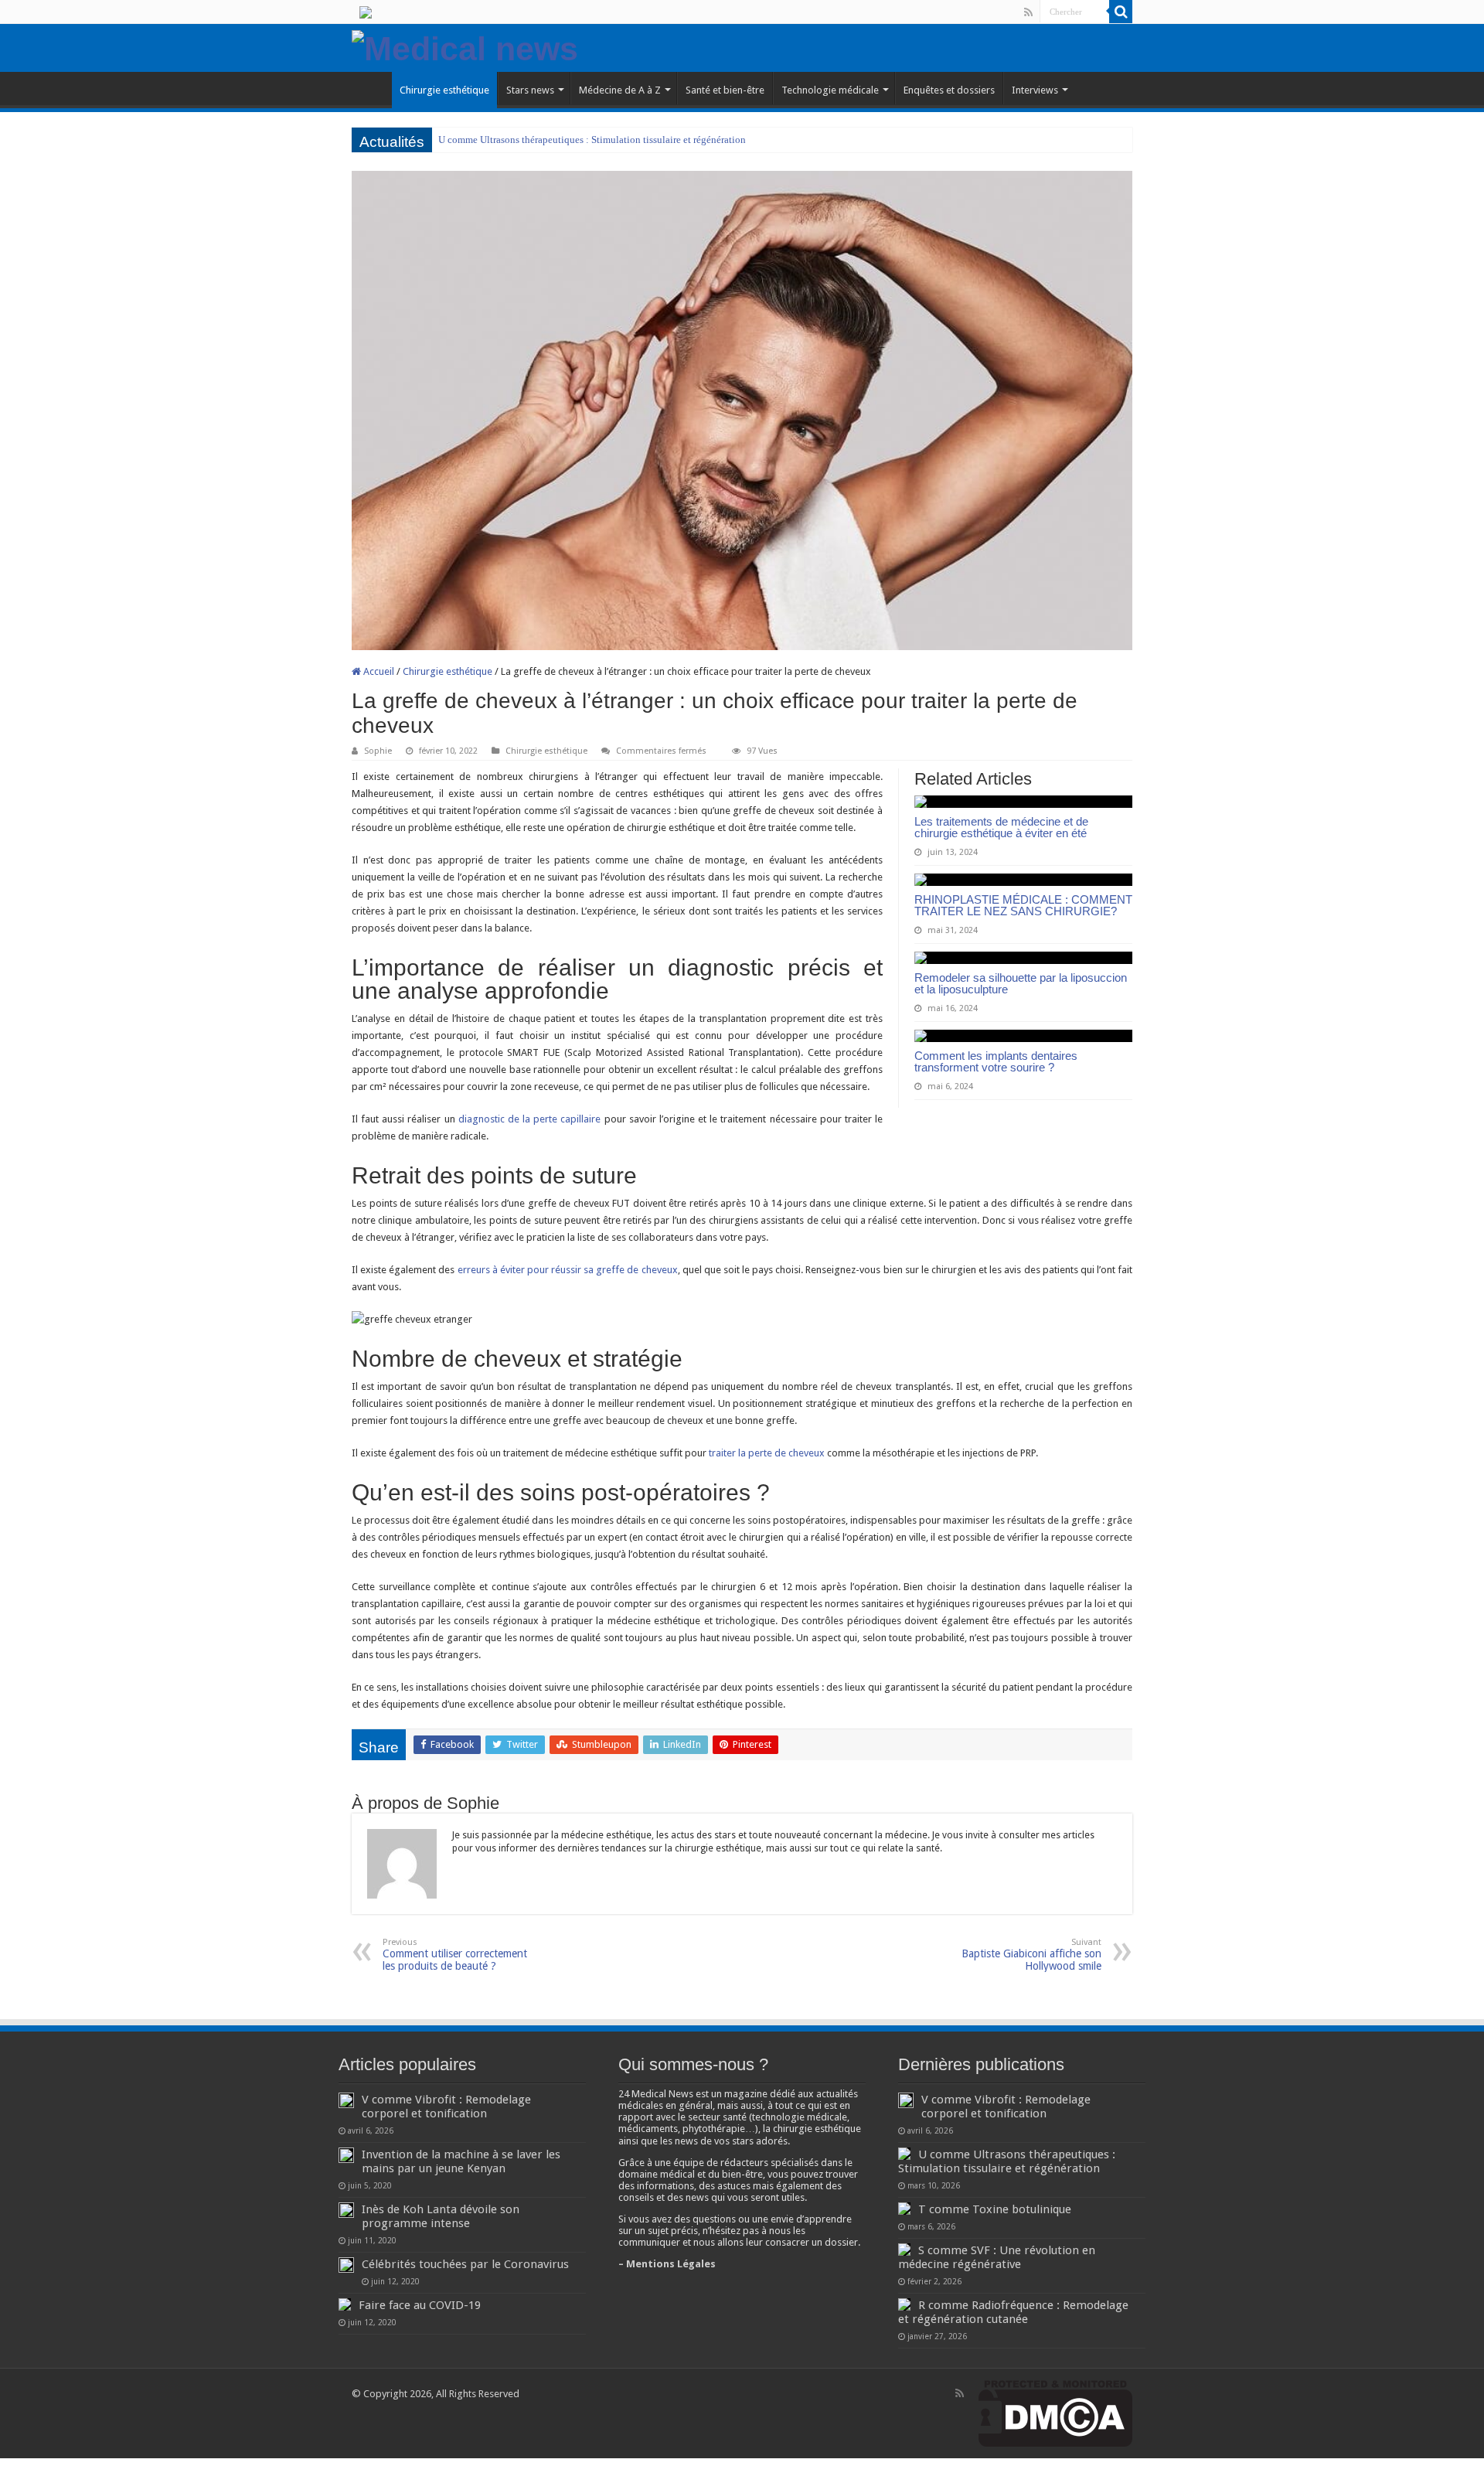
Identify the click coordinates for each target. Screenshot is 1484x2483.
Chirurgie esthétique (444, 90)
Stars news (530, 90)
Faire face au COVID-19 (420, 2305)
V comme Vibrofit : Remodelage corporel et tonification (446, 2107)
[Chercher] (1121, 12)
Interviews (1035, 90)
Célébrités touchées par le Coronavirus (465, 2264)
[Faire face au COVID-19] (345, 2304)
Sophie (378, 751)
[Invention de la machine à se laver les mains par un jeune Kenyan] (346, 2155)
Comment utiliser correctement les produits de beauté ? (455, 1955)
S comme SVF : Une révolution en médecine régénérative (997, 2257)
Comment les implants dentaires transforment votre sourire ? (996, 1061)
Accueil (378, 671)
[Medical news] (465, 46)
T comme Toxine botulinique (995, 2209)
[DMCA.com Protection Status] (1055, 2413)
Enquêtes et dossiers (949, 90)
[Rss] (1028, 12)
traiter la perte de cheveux (767, 1453)
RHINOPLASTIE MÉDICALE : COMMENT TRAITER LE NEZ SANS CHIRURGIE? (1023, 905)
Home (372, 88)
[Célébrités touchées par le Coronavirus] (346, 2265)
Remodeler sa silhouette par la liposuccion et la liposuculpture (1021, 983)
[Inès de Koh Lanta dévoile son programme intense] (346, 2210)
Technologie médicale (830, 90)
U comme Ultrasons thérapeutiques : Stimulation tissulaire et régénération (592, 140)
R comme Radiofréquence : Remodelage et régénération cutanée (1013, 2312)
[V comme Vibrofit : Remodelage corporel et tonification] (346, 2100)
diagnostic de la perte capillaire (530, 1119)
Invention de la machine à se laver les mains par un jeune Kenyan (461, 2161)
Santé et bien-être (725, 90)
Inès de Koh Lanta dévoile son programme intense (441, 2216)
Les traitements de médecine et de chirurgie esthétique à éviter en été (1001, 827)
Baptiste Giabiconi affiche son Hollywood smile (1031, 1955)
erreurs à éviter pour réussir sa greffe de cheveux (568, 1270)
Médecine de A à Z (620, 90)
